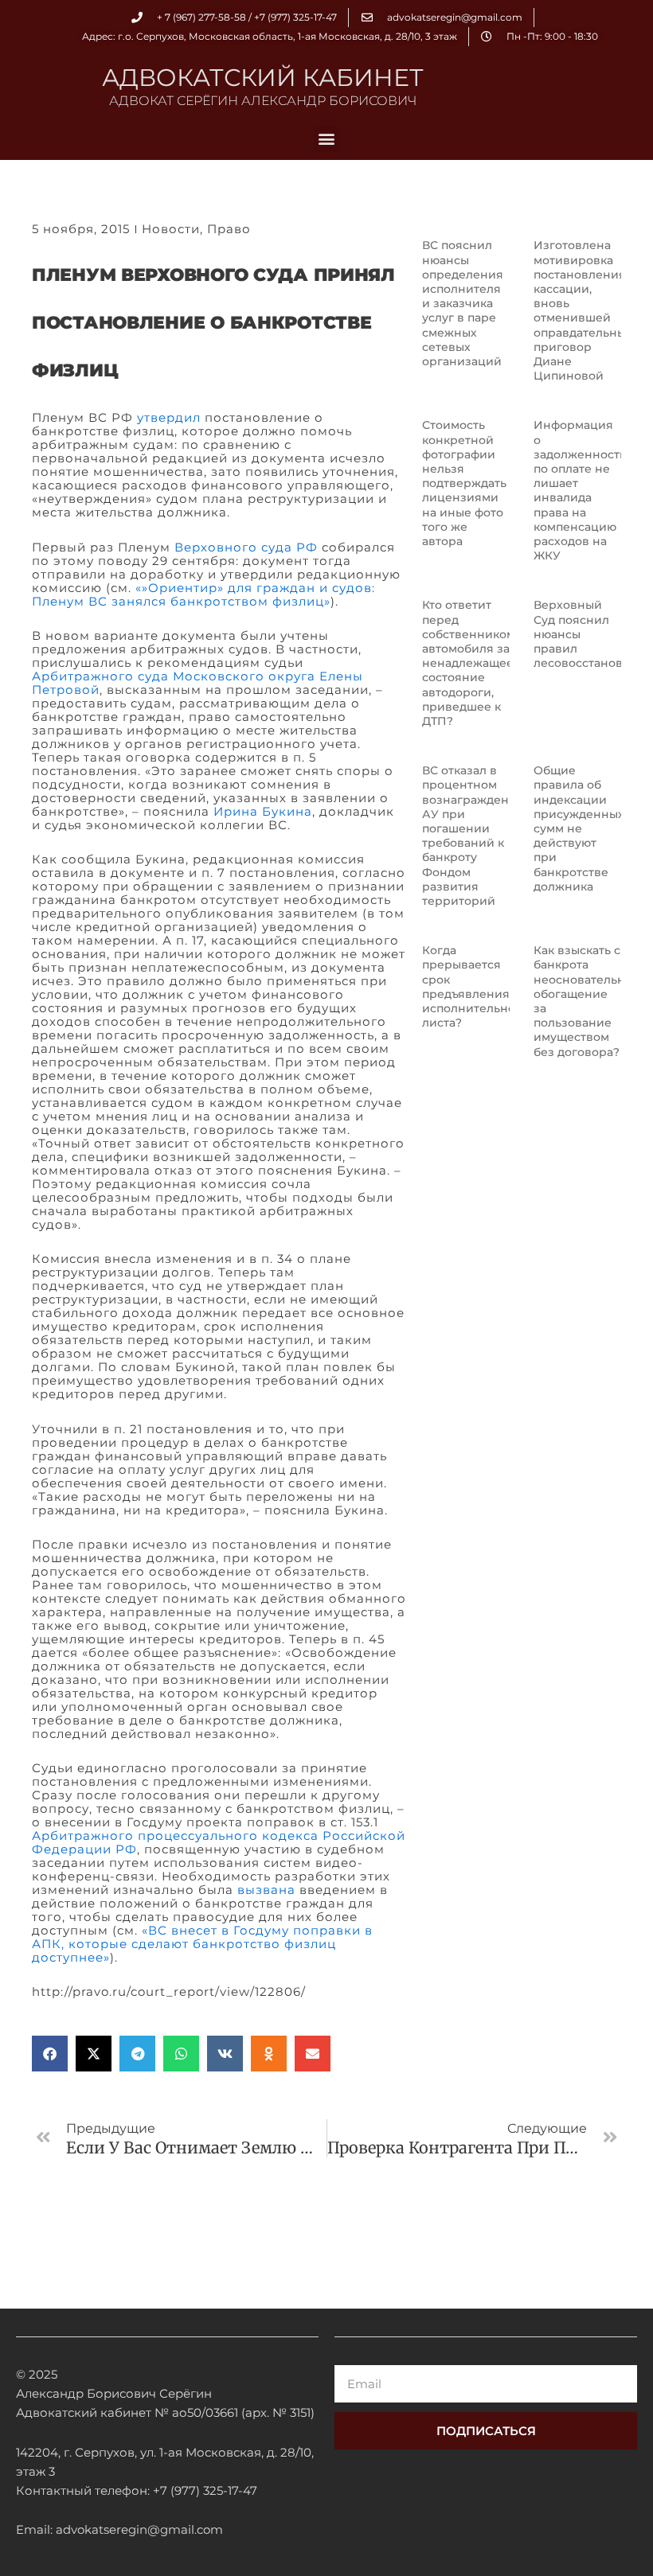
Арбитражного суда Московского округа (174, 676)
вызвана (266, 1890)
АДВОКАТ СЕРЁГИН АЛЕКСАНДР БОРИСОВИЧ (263, 101)
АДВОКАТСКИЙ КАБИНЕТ (263, 78)
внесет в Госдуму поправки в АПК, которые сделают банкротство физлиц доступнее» (202, 1944)
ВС (158, 1930)
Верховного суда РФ (246, 547)
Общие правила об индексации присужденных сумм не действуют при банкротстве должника (579, 828)
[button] (327, 139)
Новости (171, 229)
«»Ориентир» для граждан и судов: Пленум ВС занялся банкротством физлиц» (203, 594)
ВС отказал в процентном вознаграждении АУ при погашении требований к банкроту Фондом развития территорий (473, 836)
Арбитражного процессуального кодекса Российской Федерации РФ (219, 1842)
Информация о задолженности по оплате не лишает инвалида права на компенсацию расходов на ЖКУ (581, 490)
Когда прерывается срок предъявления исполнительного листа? (475, 986)
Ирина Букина (263, 811)
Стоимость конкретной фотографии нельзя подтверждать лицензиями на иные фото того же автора (464, 483)
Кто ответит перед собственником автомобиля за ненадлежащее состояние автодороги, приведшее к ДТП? (469, 663)
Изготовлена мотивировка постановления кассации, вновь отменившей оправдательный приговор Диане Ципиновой (584, 310)
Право (229, 229)
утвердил (169, 417)
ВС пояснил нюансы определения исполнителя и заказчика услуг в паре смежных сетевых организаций (463, 303)
